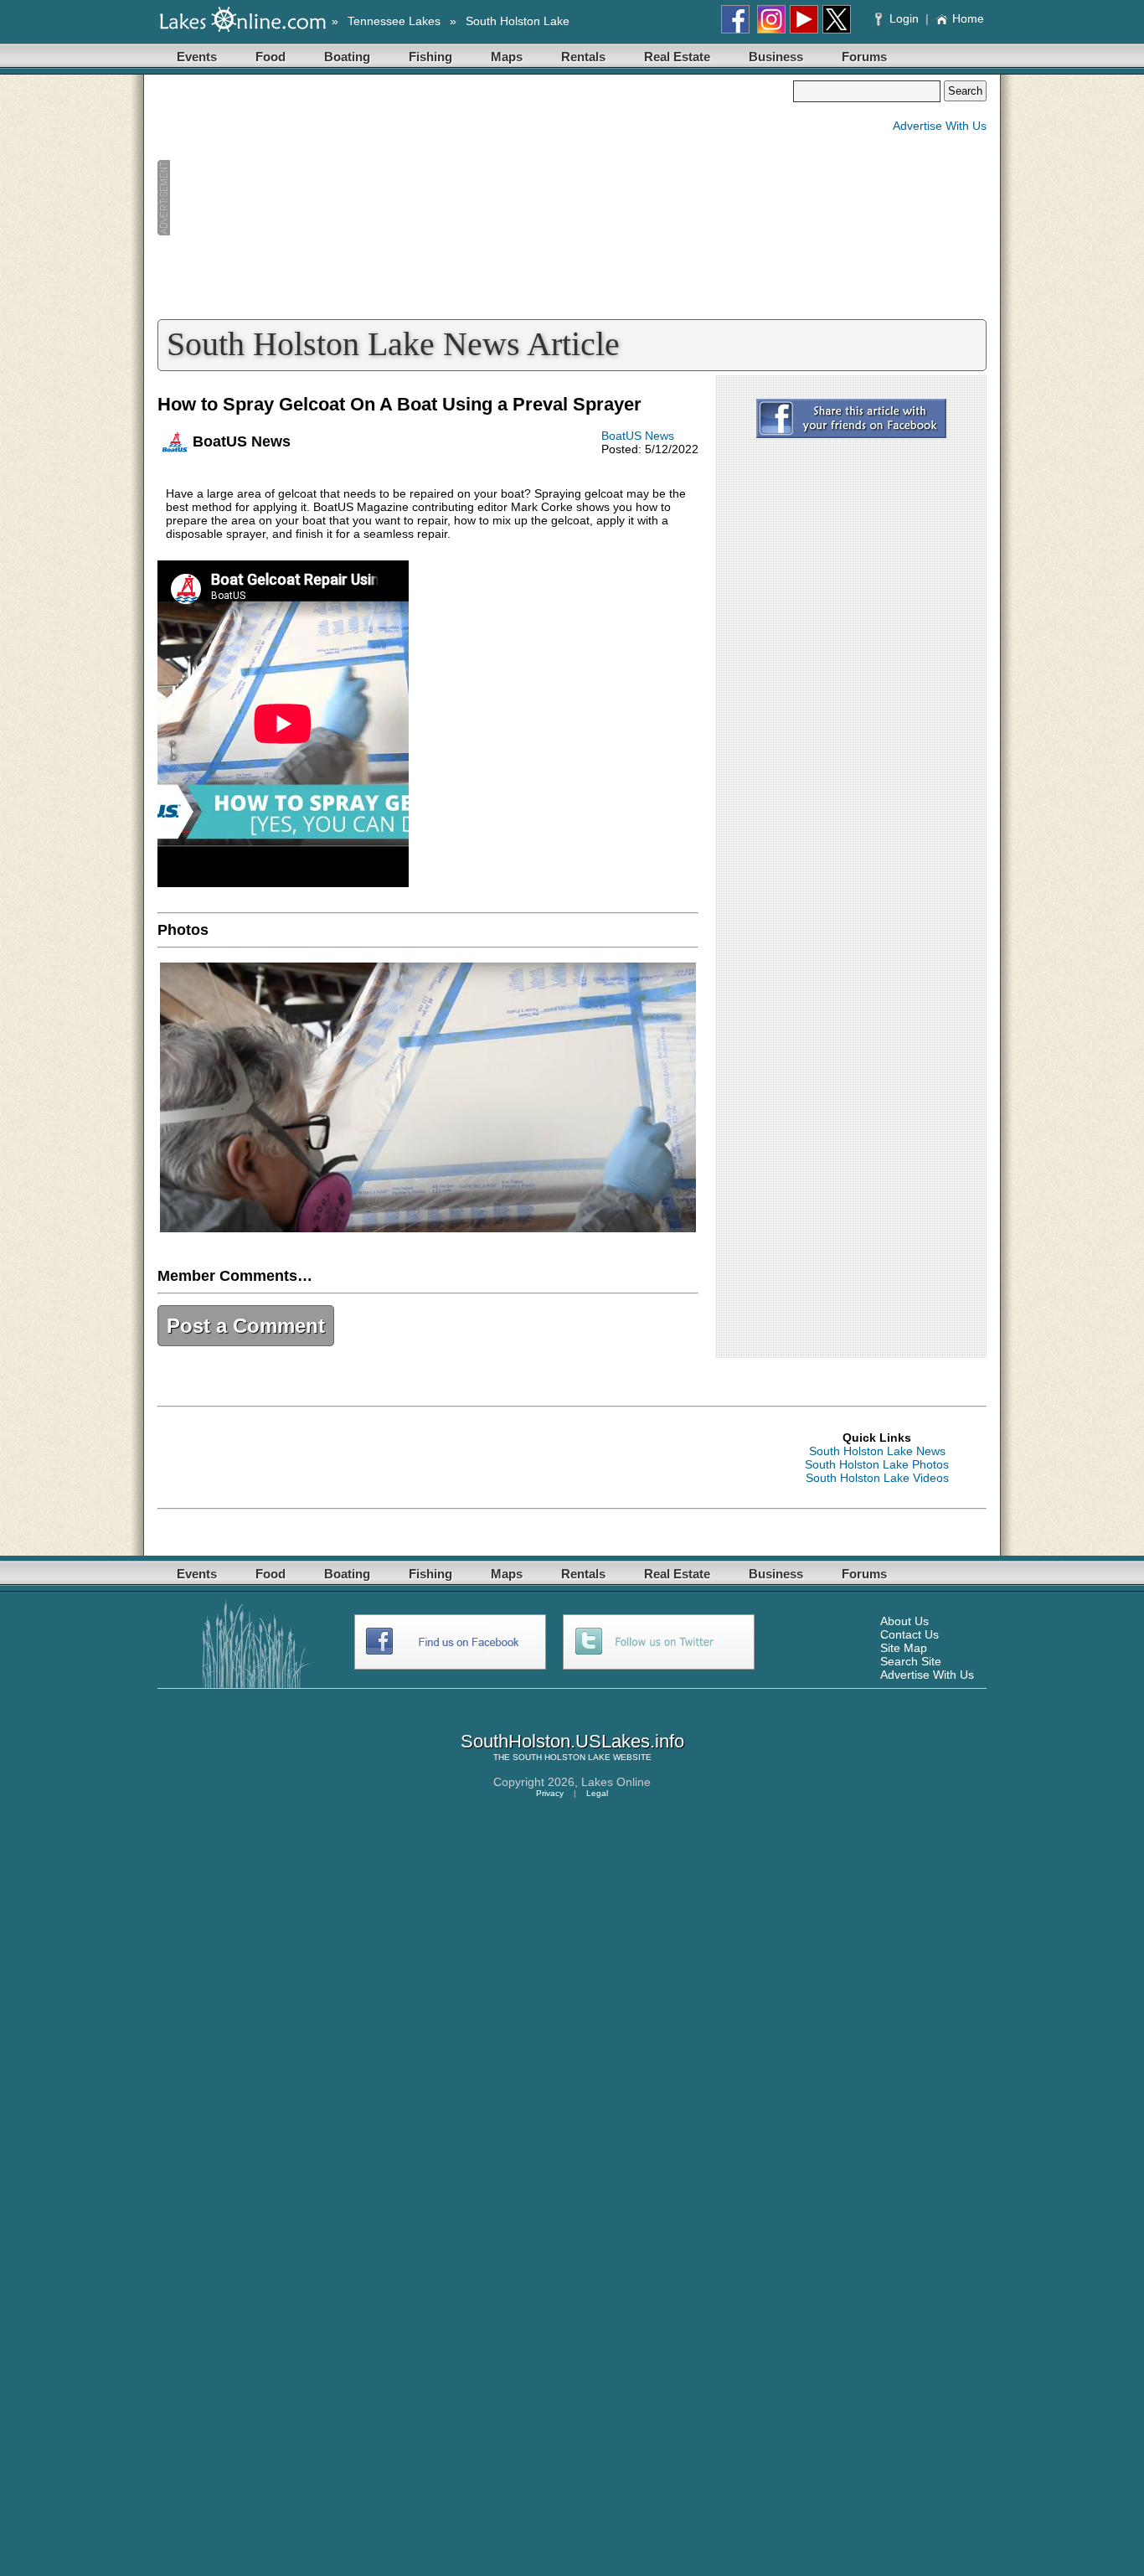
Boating (347, 57)
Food (271, 57)
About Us (904, 1621)
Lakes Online (616, 1782)
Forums (864, 57)
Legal (597, 1793)
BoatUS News (638, 436)
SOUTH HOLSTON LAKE (562, 1757)
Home (968, 18)
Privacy (550, 1793)
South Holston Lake (518, 21)
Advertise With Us (940, 126)
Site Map (904, 1648)
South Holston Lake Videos (877, 1478)
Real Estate (677, 57)
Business (776, 57)
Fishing (430, 57)
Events (197, 57)
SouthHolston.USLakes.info (572, 1741)
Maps (507, 57)
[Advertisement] (475, 198)
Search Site (911, 1661)
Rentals (583, 57)
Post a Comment (246, 1326)
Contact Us (910, 1634)
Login (904, 18)
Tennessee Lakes (394, 21)
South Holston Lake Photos (877, 1464)
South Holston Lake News (877, 1451)
